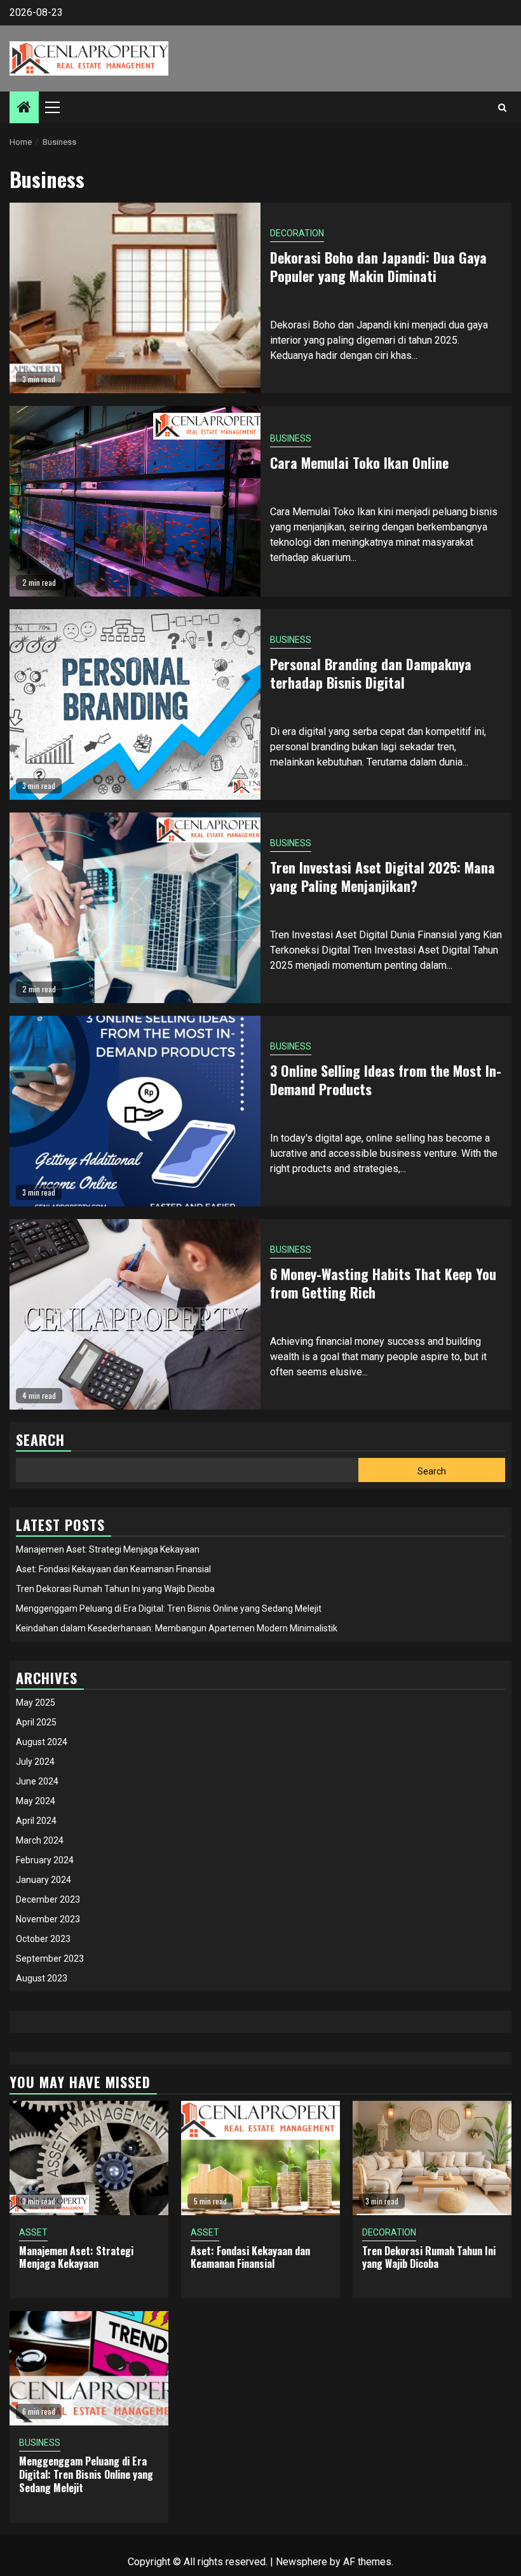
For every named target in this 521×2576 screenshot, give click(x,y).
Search (432, 1471)
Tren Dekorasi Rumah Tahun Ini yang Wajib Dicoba (115, 1589)
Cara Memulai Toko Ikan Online (359, 462)
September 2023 (50, 1959)
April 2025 (36, 1722)
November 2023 (48, 1919)
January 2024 (44, 1880)
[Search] (502, 107)
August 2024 (42, 1742)
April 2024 (36, 1821)
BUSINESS (291, 438)
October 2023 (43, 1939)
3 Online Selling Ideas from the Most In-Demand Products (386, 1080)
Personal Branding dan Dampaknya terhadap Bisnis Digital (371, 673)
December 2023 (48, 1899)
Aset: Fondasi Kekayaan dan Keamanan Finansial (113, 1569)
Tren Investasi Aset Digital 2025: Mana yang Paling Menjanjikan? (382, 876)
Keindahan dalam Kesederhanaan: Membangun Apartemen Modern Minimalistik (177, 1628)
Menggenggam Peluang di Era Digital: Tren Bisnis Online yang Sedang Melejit (169, 1608)
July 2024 (35, 1762)
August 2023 (42, 1978)
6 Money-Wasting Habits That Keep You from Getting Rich (383, 1283)
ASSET (33, 2232)
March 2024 (40, 1840)
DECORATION (297, 233)
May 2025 (36, 1703)
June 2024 (37, 1781)
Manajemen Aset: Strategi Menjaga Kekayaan (108, 1549)
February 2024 (45, 1860)
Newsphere (301, 2562)
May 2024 (36, 1801)
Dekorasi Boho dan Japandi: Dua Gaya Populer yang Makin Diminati (378, 266)
